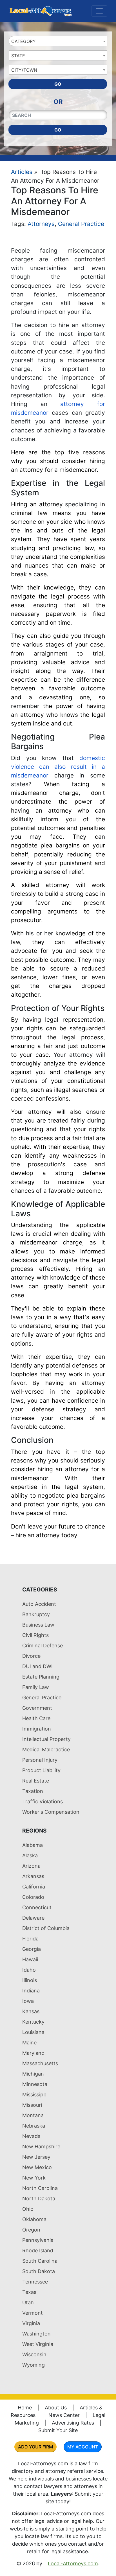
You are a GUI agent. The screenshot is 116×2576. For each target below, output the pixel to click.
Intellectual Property (46, 1739)
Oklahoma (34, 2219)
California (34, 1887)
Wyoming (34, 2365)
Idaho (29, 1970)
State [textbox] (18, 56)
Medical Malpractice (46, 1750)
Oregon (31, 2230)
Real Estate (36, 1781)
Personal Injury (40, 1760)
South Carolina (40, 2261)
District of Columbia (46, 1928)
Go (58, 84)
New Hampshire (41, 2147)
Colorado (33, 1897)
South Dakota (39, 2271)
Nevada (31, 2136)
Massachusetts (40, 2063)
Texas (29, 2292)
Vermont (33, 2313)
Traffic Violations (43, 1801)
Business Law (38, 1625)
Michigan (33, 2074)
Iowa (28, 2001)
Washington (36, 2334)
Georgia (32, 1949)
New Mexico (37, 2167)
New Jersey (36, 2157)
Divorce (31, 1656)
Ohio (28, 2209)
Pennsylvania (38, 2240)
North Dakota (39, 2199)
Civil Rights (35, 1635)
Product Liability (41, 1770)
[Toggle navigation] (99, 11)
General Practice (81, 224)
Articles (22, 172)
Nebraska (34, 2126)
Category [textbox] (24, 41)
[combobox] (58, 41)
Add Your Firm (35, 2447)
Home (25, 2408)
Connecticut (37, 1907)
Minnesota (35, 2084)
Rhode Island (38, 2250)
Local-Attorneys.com (73, 2563)
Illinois (30, 1980)
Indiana (31, 1991)
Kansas (31, 2011)
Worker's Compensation (51, 1812)
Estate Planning (41, 1677)
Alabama (33, 1845)
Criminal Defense (43, 1646)
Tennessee (35, 2282)
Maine (29, 2043)
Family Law (36, 1687)
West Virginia (38, 2344)
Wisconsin (34, 2354)
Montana (33, 2115)
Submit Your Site (58, 2430)
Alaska (30, 1855)
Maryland (33, 2053)
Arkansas (33, 1876)
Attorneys (41, 224)
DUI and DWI (37, 1666)
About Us (56, 2408)
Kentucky (33, 2022)
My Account (83, 2447)
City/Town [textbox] (24, 70)
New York (34, 2178)
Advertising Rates (73, 2423)
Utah (28, 2302)
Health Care (36, 1718)
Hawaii (30, 1959)
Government (37, 1708)
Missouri (32, 2105)
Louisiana (33, 2032)
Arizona (31, 1866)
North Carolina (40, 2188)
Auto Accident (39, 1604)
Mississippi (35, 2095)
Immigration (37, 1729)
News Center (64, 2415)
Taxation (33, 1791)
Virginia (31, 2323)
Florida (30, 1939)
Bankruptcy (36, 1614)
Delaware (33, 1918)
